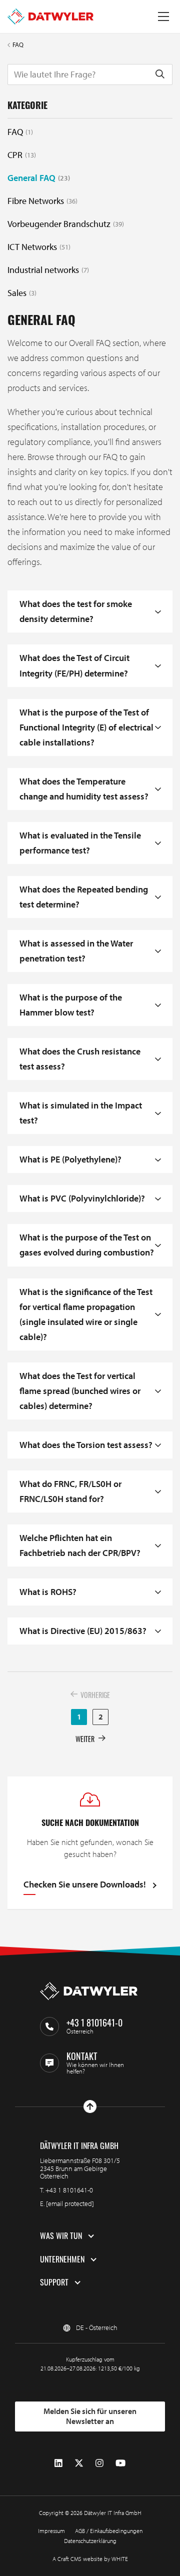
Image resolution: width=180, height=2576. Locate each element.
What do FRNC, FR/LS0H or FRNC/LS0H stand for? (70, 1491)
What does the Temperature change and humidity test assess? (84, 789)
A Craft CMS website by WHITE (90, 2559)
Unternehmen (62, 2259)
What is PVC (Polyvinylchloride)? (82, 1198)
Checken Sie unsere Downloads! (85, 1885)
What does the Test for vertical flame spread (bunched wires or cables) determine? (80, 1391)
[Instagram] (99, 2463)
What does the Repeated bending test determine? (84, 897)
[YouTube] (120, 2463)
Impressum (51, 2531)
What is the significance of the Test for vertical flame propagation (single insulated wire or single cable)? (86, 1314)
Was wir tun (61, 2236)
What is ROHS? (48, 1592)
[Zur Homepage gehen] (50, 16)
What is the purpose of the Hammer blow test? (71, 1005)
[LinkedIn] (58, 2463)
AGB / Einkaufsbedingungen (109, 2531)
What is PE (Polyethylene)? (70, 1159)
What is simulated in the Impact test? (81, 1113)
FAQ (18, 45)
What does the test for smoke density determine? (76, 611)
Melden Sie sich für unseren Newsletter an (90, 2416)
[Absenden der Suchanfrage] (160, 74)
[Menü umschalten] (163, 16)
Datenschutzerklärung (90, 2541)
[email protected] (70, 2203)
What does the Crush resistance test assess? (80, 1059)
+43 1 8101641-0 (69, 2190)
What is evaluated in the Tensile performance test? (80, 843)
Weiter (85, 1739)
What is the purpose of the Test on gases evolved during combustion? (87, 1245)
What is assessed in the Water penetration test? (76, 951)
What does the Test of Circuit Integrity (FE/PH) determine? (74, 665)
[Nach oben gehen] (90, 2106)
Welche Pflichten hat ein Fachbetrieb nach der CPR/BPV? (80, 1545)
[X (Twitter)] (79, 2463)
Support (54, 2282)
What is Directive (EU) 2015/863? (83, 1631)
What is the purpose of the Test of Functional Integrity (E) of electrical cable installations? (86, 727)
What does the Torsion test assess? (86, 1445)
